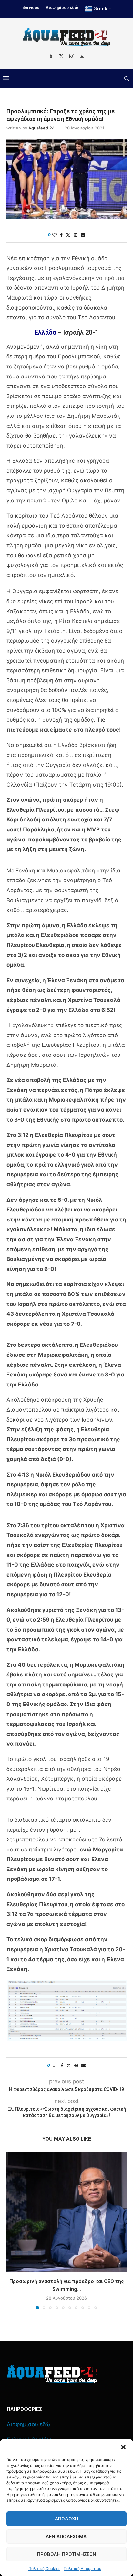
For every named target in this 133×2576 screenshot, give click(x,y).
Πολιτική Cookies (44, 2568)
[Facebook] (51, 56)
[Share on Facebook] (61, 235)
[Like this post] (55, 235)
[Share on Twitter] (68, 235)
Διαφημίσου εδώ (62, 8)
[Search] (127, 78)
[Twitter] (61, 56)
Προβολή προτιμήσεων (67, 2554)
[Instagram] (72, 56)
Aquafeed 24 (41, 128)
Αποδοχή (67, 2519)
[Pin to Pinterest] (76, 235)
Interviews (30, 8)
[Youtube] (82, 56)
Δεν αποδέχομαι (67, 2537)
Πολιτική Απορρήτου (82, 2568)
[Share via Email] (83, 235)
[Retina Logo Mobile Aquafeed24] (52, 2374)
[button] (123, 2447)
